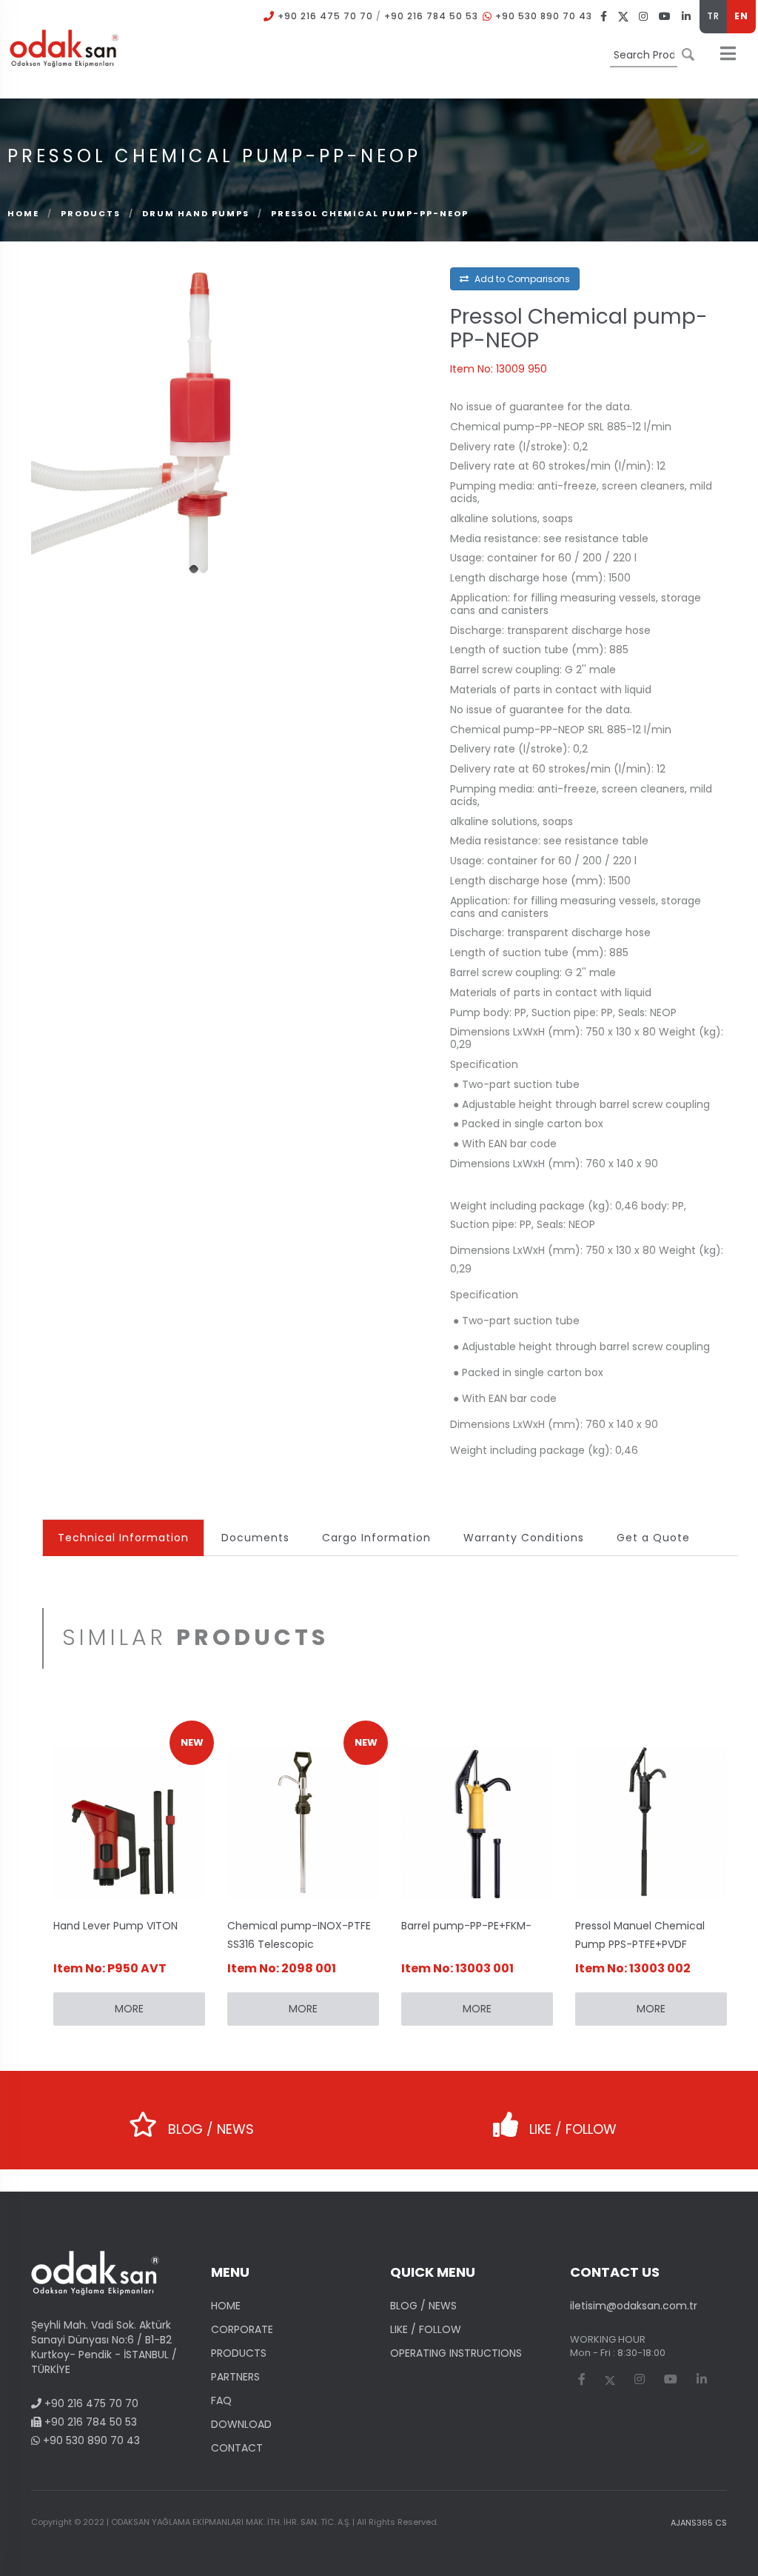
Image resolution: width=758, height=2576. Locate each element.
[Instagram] (644, 16)
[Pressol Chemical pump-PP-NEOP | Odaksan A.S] (64, 47)
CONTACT (237, 2448)
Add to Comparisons (521, 279)
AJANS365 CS (699, 2523)
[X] (623, 16)
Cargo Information (376, 1538)
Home (23, 213)
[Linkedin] (687, 16)
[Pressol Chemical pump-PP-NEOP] (199, 416)
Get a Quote (653, 1538)
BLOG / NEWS (209, 2129)
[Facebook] (604, 16)
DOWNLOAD (241, 2424)
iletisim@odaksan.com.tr (634, 2306)
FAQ (221, 2400)
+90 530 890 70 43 (544, 16)
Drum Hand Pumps (197, 213)
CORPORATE (242, 2329)
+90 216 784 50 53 (431, 16)
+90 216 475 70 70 (325, 16)
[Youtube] (665, 16)
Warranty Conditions (524, 1538)
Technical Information (123, 1538)
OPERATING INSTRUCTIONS (456, 2353)
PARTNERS (235, 2377)
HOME (226, 2306)
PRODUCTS (91, 213)
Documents (255, 1538)
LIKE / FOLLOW (571, 2129)
